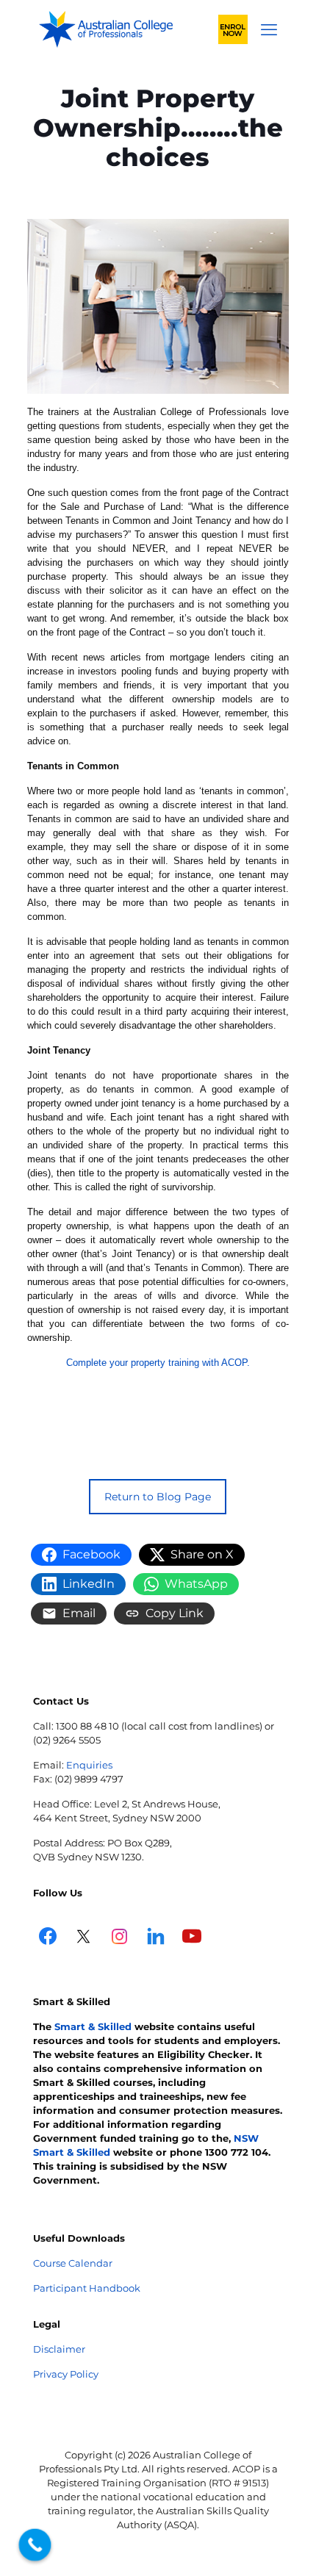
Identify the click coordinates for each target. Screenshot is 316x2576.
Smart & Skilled (93, 2026)
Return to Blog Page (158, 1497)
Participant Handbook (87, 2288)
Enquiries (89, 1765)
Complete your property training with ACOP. (158, 1363)
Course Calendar (73, 2263)
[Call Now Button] (35, 2545)
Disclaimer (59, 2349)
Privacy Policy (66, 2374)
